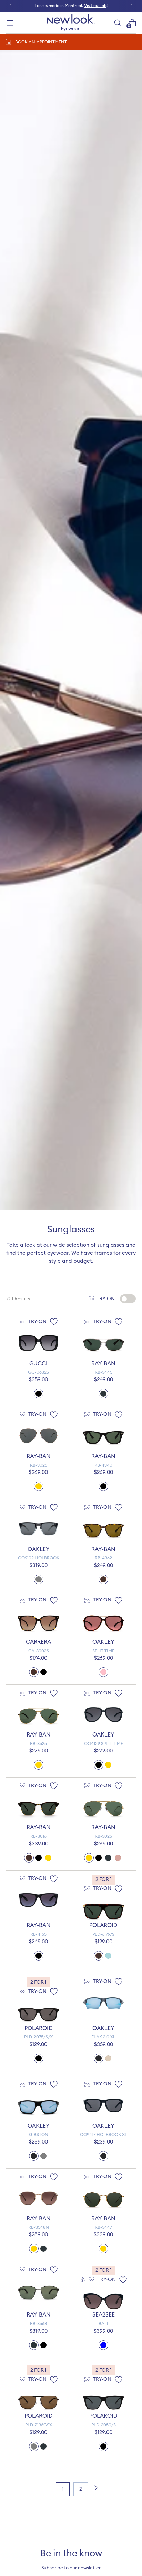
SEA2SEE (104, 2315)
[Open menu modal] (10, 23)
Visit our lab (95, 6)
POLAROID (103, 1925)
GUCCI (38, 1364)
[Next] (132, 6)
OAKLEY (39, 1549)
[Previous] (10, 6)
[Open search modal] (117, 23)
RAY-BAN (103, 1364)
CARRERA (38, 1642)
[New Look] (71, 23)
